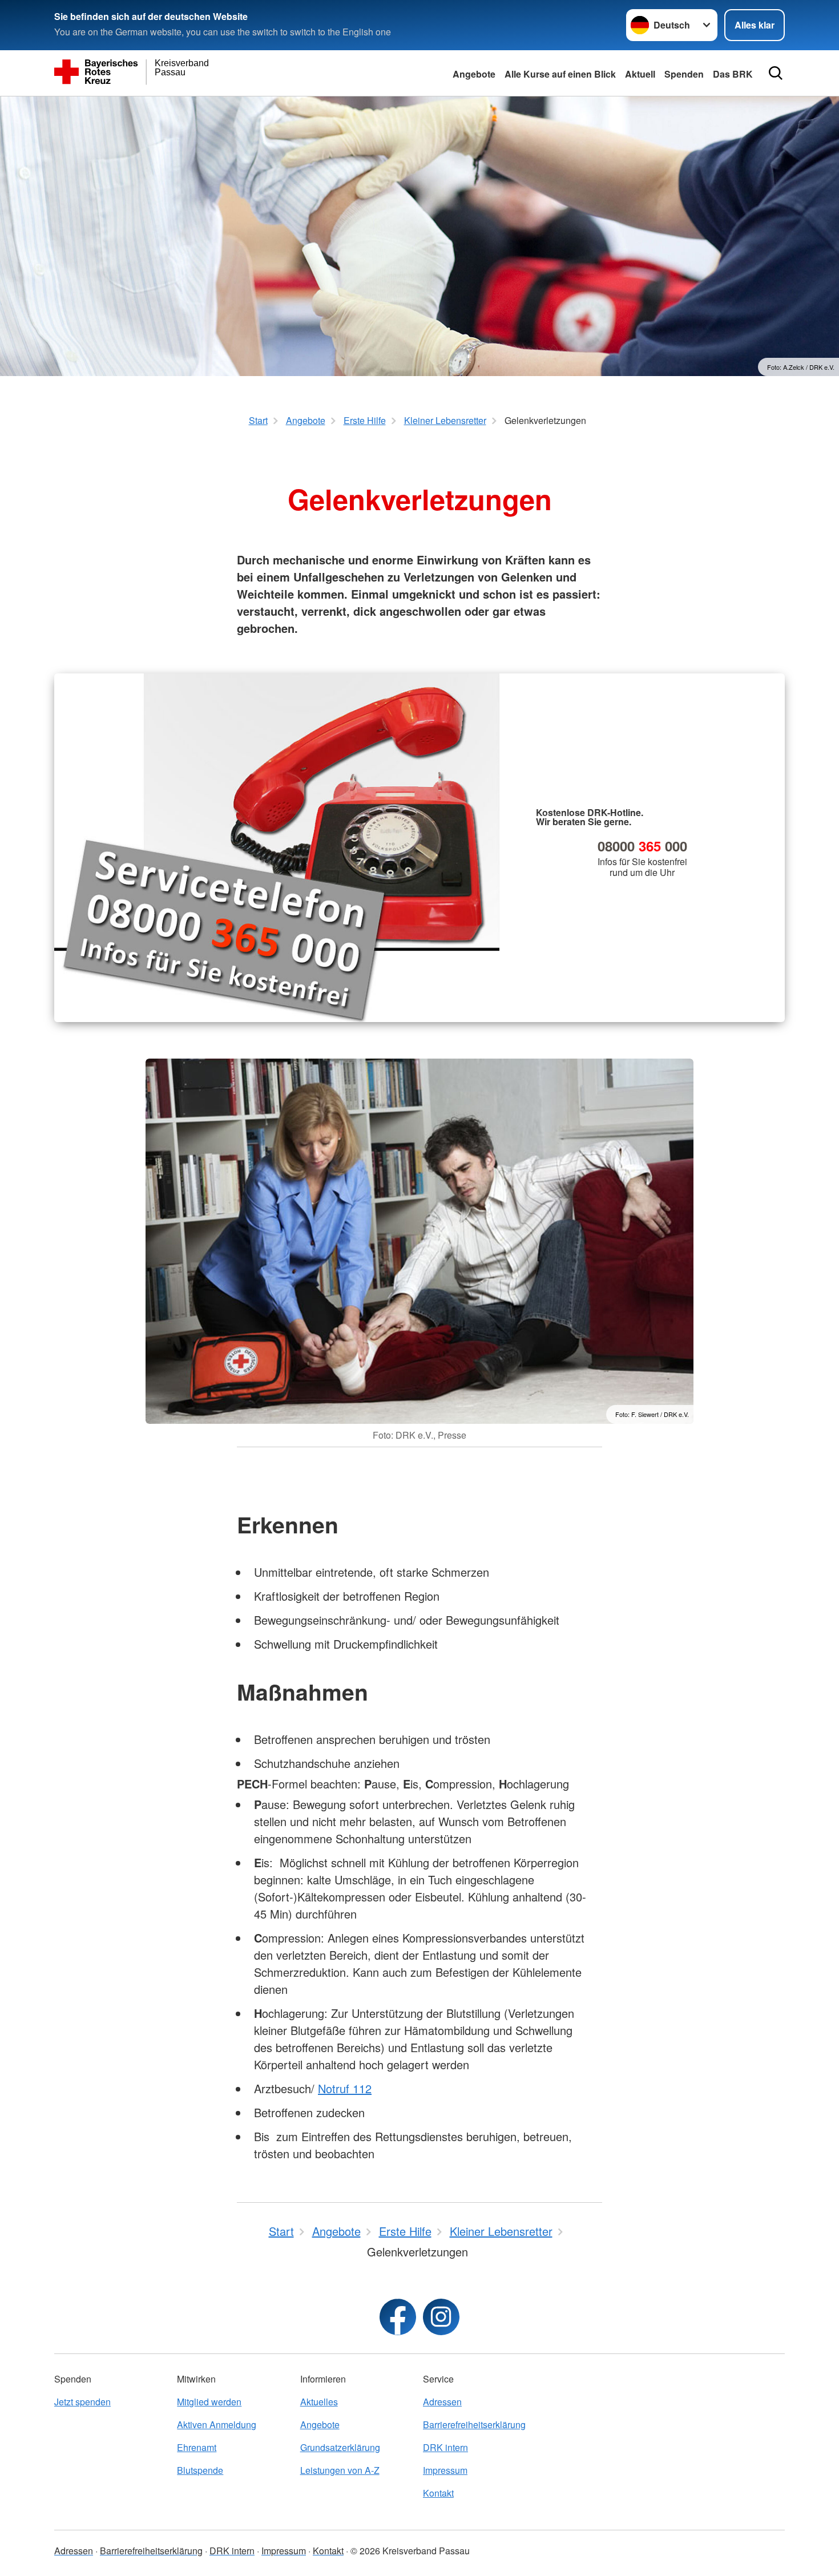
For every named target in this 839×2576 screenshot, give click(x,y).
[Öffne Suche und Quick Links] (776, 73)
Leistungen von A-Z (340, 2470)
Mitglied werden (209, 2402)
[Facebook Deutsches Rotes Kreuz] (398, 2317)
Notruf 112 (345, 2088)
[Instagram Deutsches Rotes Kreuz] (441, 2317)
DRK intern (445, 2447)
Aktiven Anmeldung (217, 2424)
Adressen (442, 2402)
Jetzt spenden (82, 2402)
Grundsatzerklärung (340, 2447)
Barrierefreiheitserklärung (474, 2424)
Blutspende (200, 2470)
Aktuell (640, 74)
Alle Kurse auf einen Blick (560, 74)
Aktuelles (319, 2402)
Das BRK (733, 74)
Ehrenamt (197, 2447)
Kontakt (438, 2493)
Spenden (684, 74)
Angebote (474, 74)
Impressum (445, 2470)
